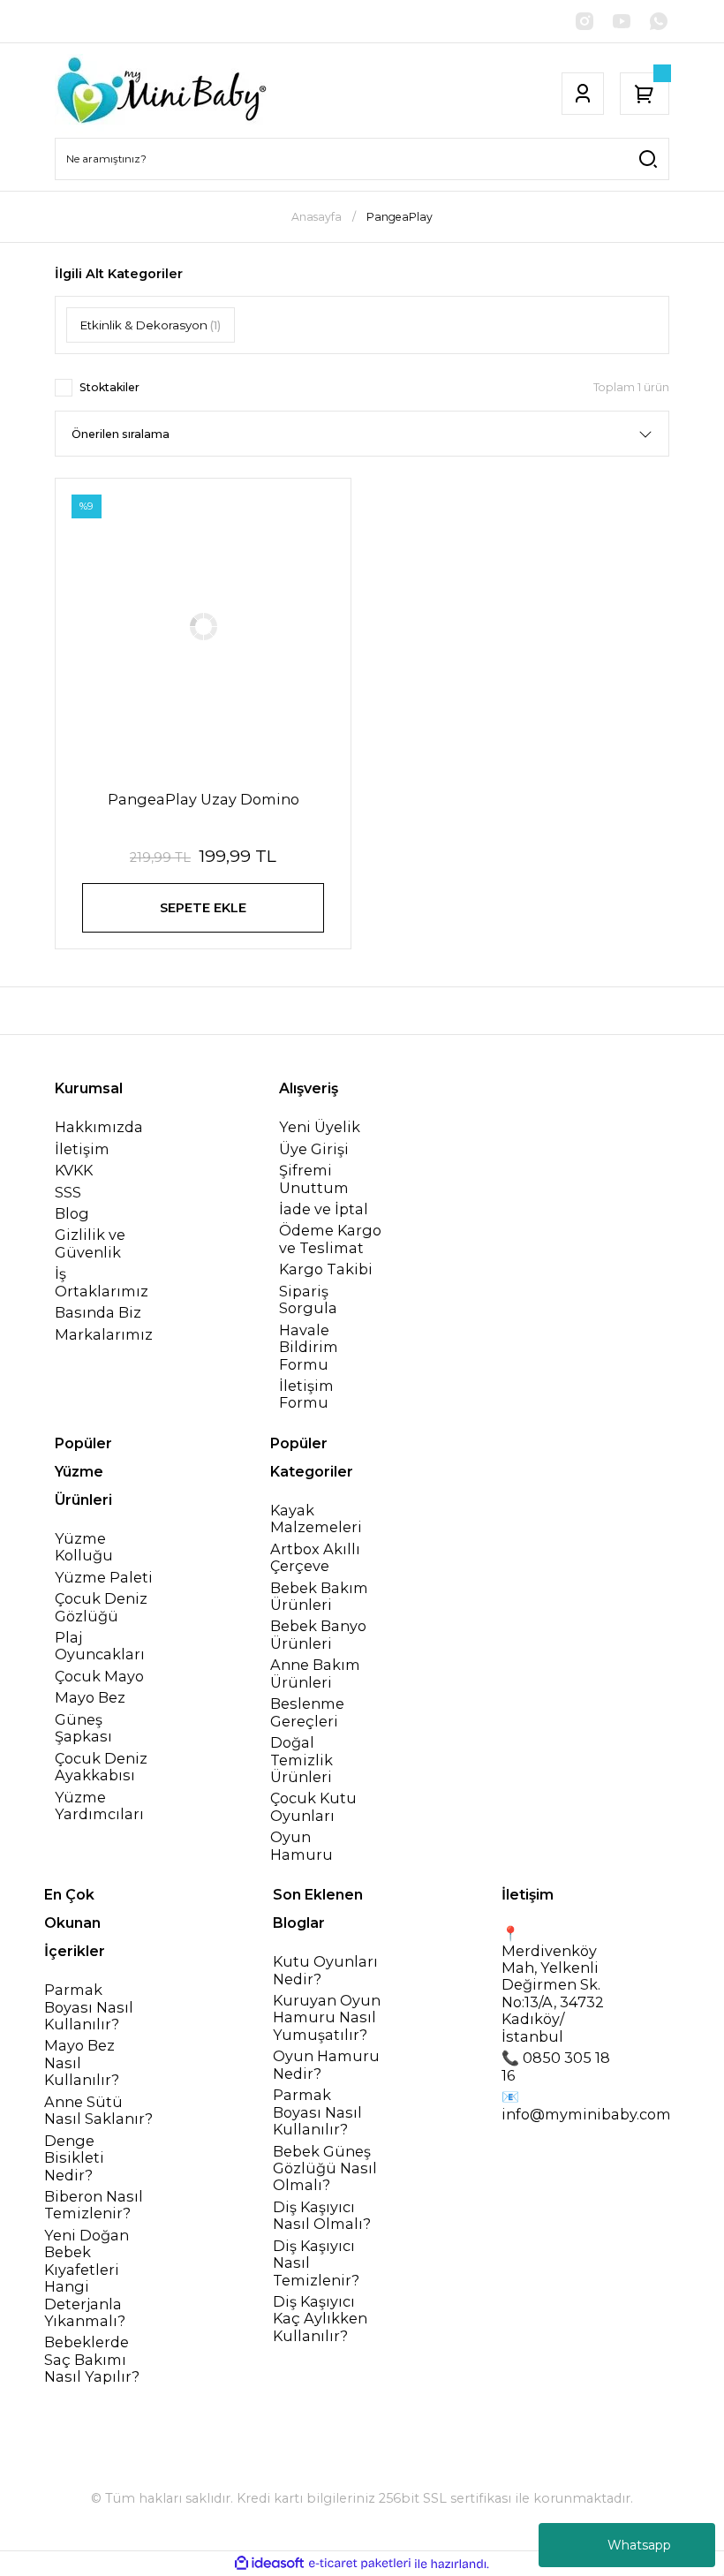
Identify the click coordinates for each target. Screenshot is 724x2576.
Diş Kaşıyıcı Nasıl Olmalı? (322, 2216)
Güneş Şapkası (83, 1728)
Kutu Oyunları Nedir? (325, 1970)
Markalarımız (104, 1335)
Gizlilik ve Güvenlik (90, 1243)
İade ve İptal (324, 1209)
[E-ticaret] (360, 2564)
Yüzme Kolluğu (84, 1547)
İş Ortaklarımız (102, 1282)
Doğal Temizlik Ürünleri (302, 1760)
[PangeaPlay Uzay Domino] (203, 626)
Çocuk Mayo (99, 1677)
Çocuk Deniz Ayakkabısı (101, 1767)
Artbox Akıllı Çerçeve (315, 1558)
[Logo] (162, 94)
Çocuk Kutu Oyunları (313, 1807)
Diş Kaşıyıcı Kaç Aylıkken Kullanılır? (320, 2319)
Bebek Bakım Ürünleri (319, 1597)
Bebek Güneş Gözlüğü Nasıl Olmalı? (325, 2169)
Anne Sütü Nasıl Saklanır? (98, 2111)
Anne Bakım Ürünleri (315, 1673)
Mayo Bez (90, 1698)
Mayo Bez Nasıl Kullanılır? (82, 2063)
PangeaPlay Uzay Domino (204, 799)
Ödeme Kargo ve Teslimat (330, 1239)
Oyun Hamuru (302, 1846)
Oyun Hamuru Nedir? (326, 2065)
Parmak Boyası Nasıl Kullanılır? (89, 2007)
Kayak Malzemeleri (316, 1519)
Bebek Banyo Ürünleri (318, 1635)
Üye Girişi (314, 1149)
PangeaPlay (400, 217)
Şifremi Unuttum (314, 1179)
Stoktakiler (109, 387)
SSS (68, 1193)
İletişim (82, 1149)
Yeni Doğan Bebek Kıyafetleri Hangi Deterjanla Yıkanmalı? (87, 2278)
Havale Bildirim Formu (309, 1348)
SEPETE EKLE (203, 908)
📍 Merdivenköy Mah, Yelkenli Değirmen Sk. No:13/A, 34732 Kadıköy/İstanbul (553, 1985)
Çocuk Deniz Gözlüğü (101, 1607)
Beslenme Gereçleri (307, 1712)
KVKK (74, 1171)
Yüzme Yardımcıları (99, 1806)
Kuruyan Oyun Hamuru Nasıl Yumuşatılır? (327, 2018)
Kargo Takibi (326, 1269)
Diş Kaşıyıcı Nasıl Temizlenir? (316, 2263)
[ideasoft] (269, 2564)
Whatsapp (639, 2545)
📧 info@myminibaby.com (586, 2105)
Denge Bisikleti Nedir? (74, 2158)
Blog (72, 1214)
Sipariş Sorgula (308, 1300)
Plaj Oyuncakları (100, 1646)
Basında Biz (98, 1313)
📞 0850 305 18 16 (556, 2066)
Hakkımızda (99, 1127)
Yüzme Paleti (104, 1578)
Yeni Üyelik (320, 1127)
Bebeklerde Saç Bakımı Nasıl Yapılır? (92, 2360)
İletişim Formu (306, 1394)
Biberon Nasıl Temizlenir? (94, 2205)
